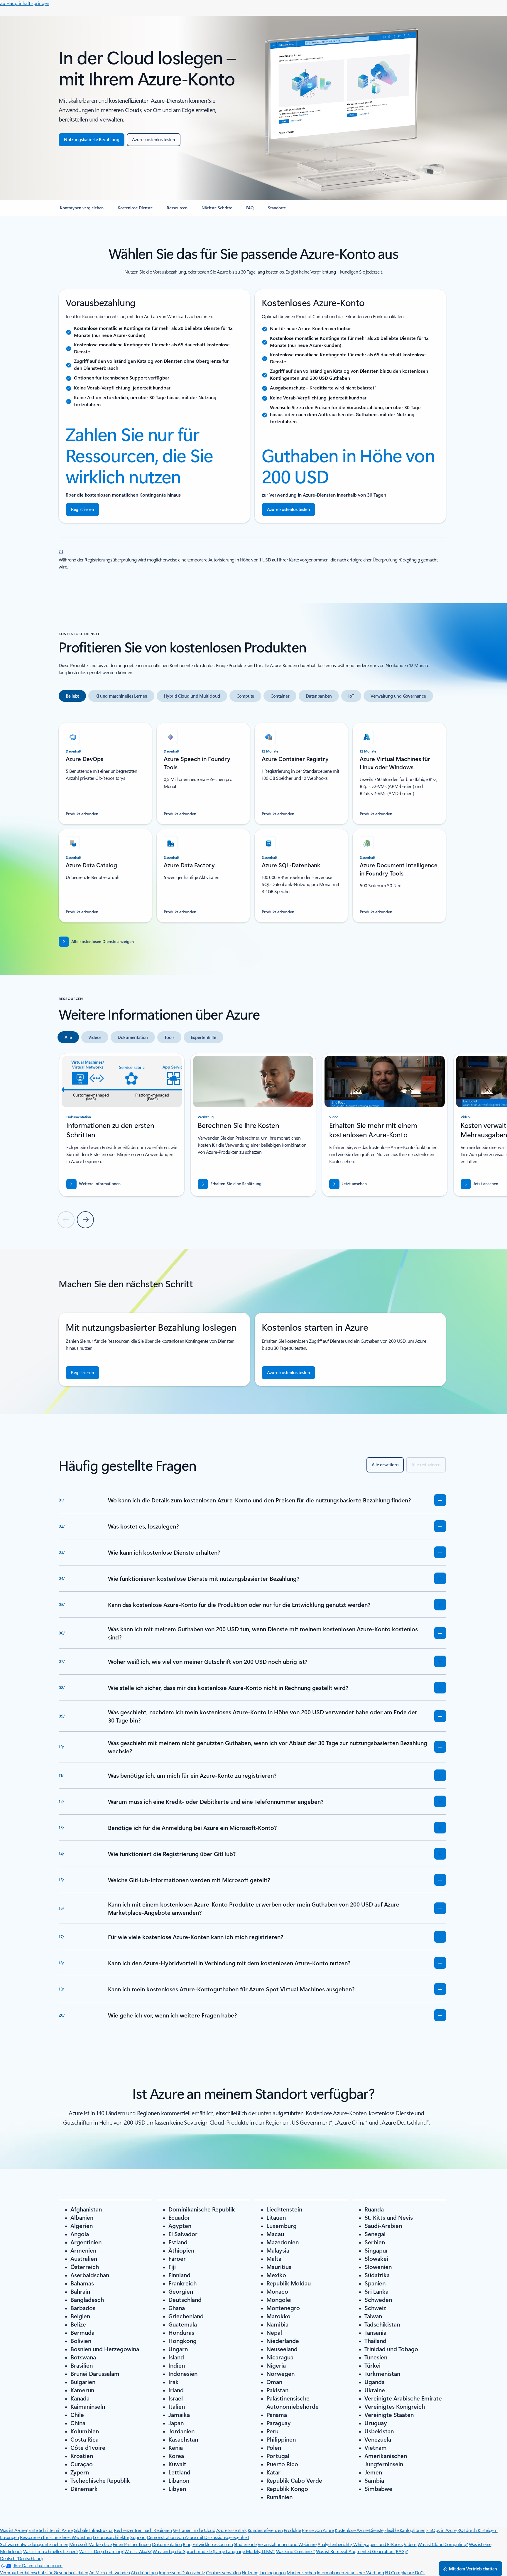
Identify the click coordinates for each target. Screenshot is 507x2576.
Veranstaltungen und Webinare (287, 2544)
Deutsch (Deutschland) (21, 2558)
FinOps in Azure (441, 2530)
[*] (61, 551)
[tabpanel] (252, 819)
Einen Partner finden (132, 2544)
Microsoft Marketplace (91, 2544)
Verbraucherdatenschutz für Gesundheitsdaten (44, 2572)
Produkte (292, 2530)
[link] (82, 210)
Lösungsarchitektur (111, 2537)
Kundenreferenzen (265, 2530)
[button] (348, 1184)
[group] (122, 1125)
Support (138, 2537)
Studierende (245, 2544)
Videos (410, 2544)
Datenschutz (193, 2572)
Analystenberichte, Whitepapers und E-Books (360, 2544)
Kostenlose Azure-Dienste (359, 2530)
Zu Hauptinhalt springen (25, 3)
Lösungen (9, 2537)
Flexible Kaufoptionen (405, 2530)
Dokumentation (167, 2544)
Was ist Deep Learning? (101, 2551)
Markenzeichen (301, 2572)
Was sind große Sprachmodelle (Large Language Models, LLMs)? (214, 2551)
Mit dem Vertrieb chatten (473, 2569)
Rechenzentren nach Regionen (143, 2530)
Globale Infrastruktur (93, 2530)
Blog (187, 2544)
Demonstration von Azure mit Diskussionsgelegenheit (198, 2537)
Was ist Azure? (14, 2530)
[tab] (72, 696)
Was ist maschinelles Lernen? (51, 2551)
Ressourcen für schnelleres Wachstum (56, 2537)
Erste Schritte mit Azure (50, 2530)
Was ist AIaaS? (138, 2551)
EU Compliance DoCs (405, 2572)
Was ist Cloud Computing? (443, 2544)
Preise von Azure (318, 2530)
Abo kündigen (144, 2572)
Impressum (170, 2572)
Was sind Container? (295, 2551)
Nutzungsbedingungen (264, 2572)
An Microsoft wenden (110, 2572)
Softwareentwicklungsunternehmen (34, 2544)
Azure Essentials (231, 2530)
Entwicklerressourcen (213, 2544)
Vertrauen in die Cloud (194, 2530)
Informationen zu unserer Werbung (350, 2572)
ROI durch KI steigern (478, 2530)
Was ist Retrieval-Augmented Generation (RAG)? (362, 2551)
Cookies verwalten (223, 2572)
